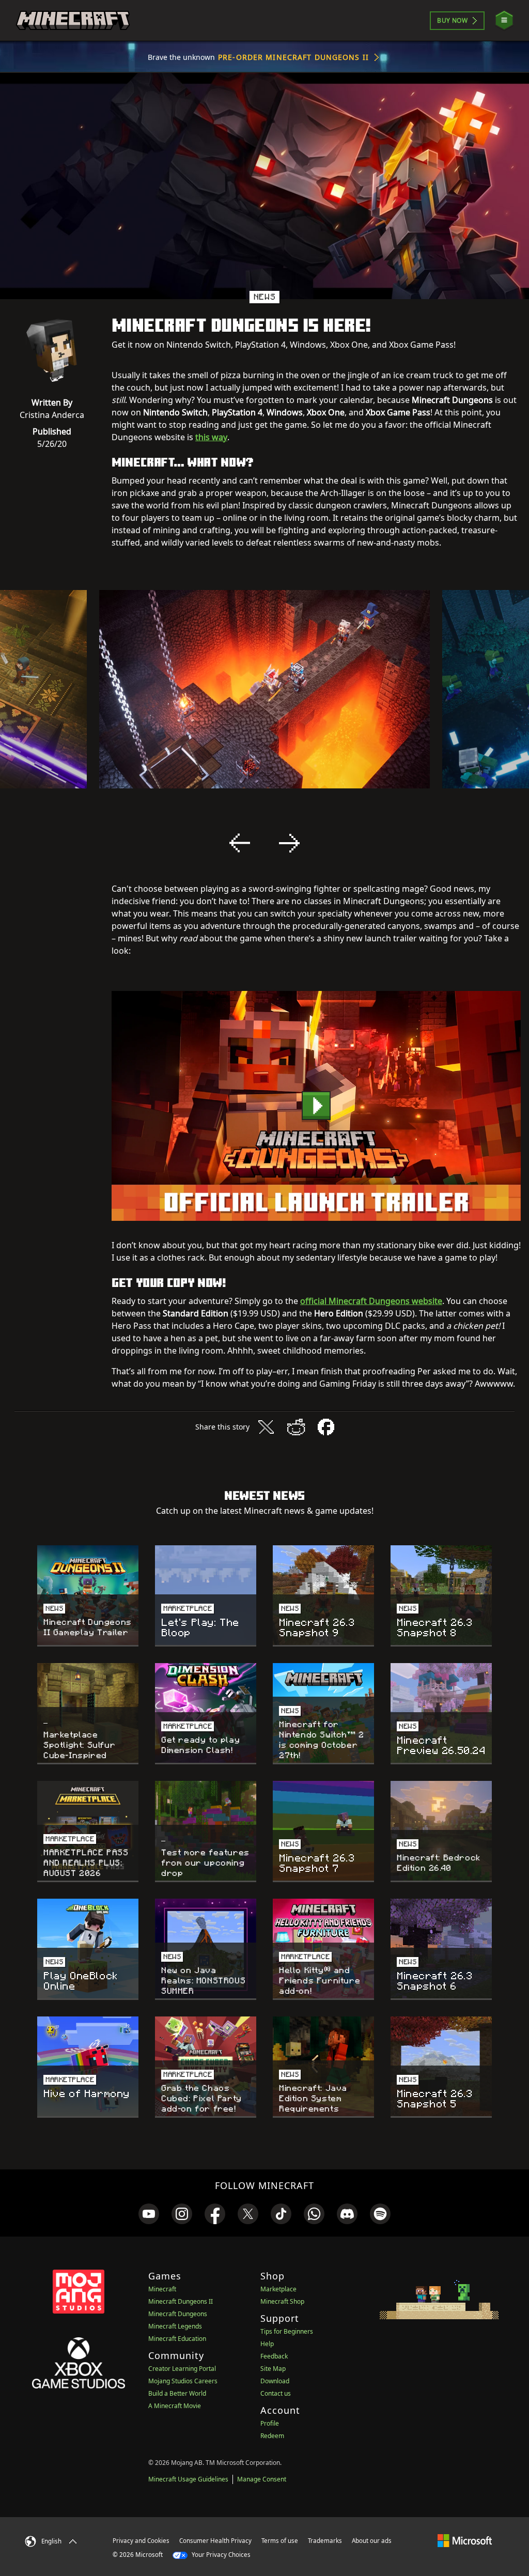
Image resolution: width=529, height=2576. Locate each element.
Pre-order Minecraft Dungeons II (293, 57)
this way (211, 437)
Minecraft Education (177, 2339)
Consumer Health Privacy (215, 2541)
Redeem (272, 2436)
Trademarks (325, 2541)
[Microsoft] (465, 2540)
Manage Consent (262, 2479)
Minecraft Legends (175, 2326)
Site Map (273, 2369)
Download (275, 2381)
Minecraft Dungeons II (181, 2301)
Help (267, 2344)
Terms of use (280, 2541)
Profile (270, 2423)
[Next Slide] (289, 843)
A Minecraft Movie (175, 2406)
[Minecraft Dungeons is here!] (316, 1106)
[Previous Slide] (240, 843)
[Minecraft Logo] (73, 21)
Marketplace (278, 2289)
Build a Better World (177, 2393)
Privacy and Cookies (141, 2541)
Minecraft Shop (282, 2301)
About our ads (372, 2541)
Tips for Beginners (287, 2331)
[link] (149, 2214)
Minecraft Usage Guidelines (188, 2479)
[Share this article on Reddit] (296, 1427)
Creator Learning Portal (182, 2369)
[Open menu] (504, 20)
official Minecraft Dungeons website (371, 1301)
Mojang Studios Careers (183, 2381)
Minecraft (162, 2289)
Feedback (274, 2356)
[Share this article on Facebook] (326, 1427)
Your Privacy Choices (220, 2555)
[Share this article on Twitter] (266, 1427)
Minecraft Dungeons (178, 2314)
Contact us (276, 2393)
